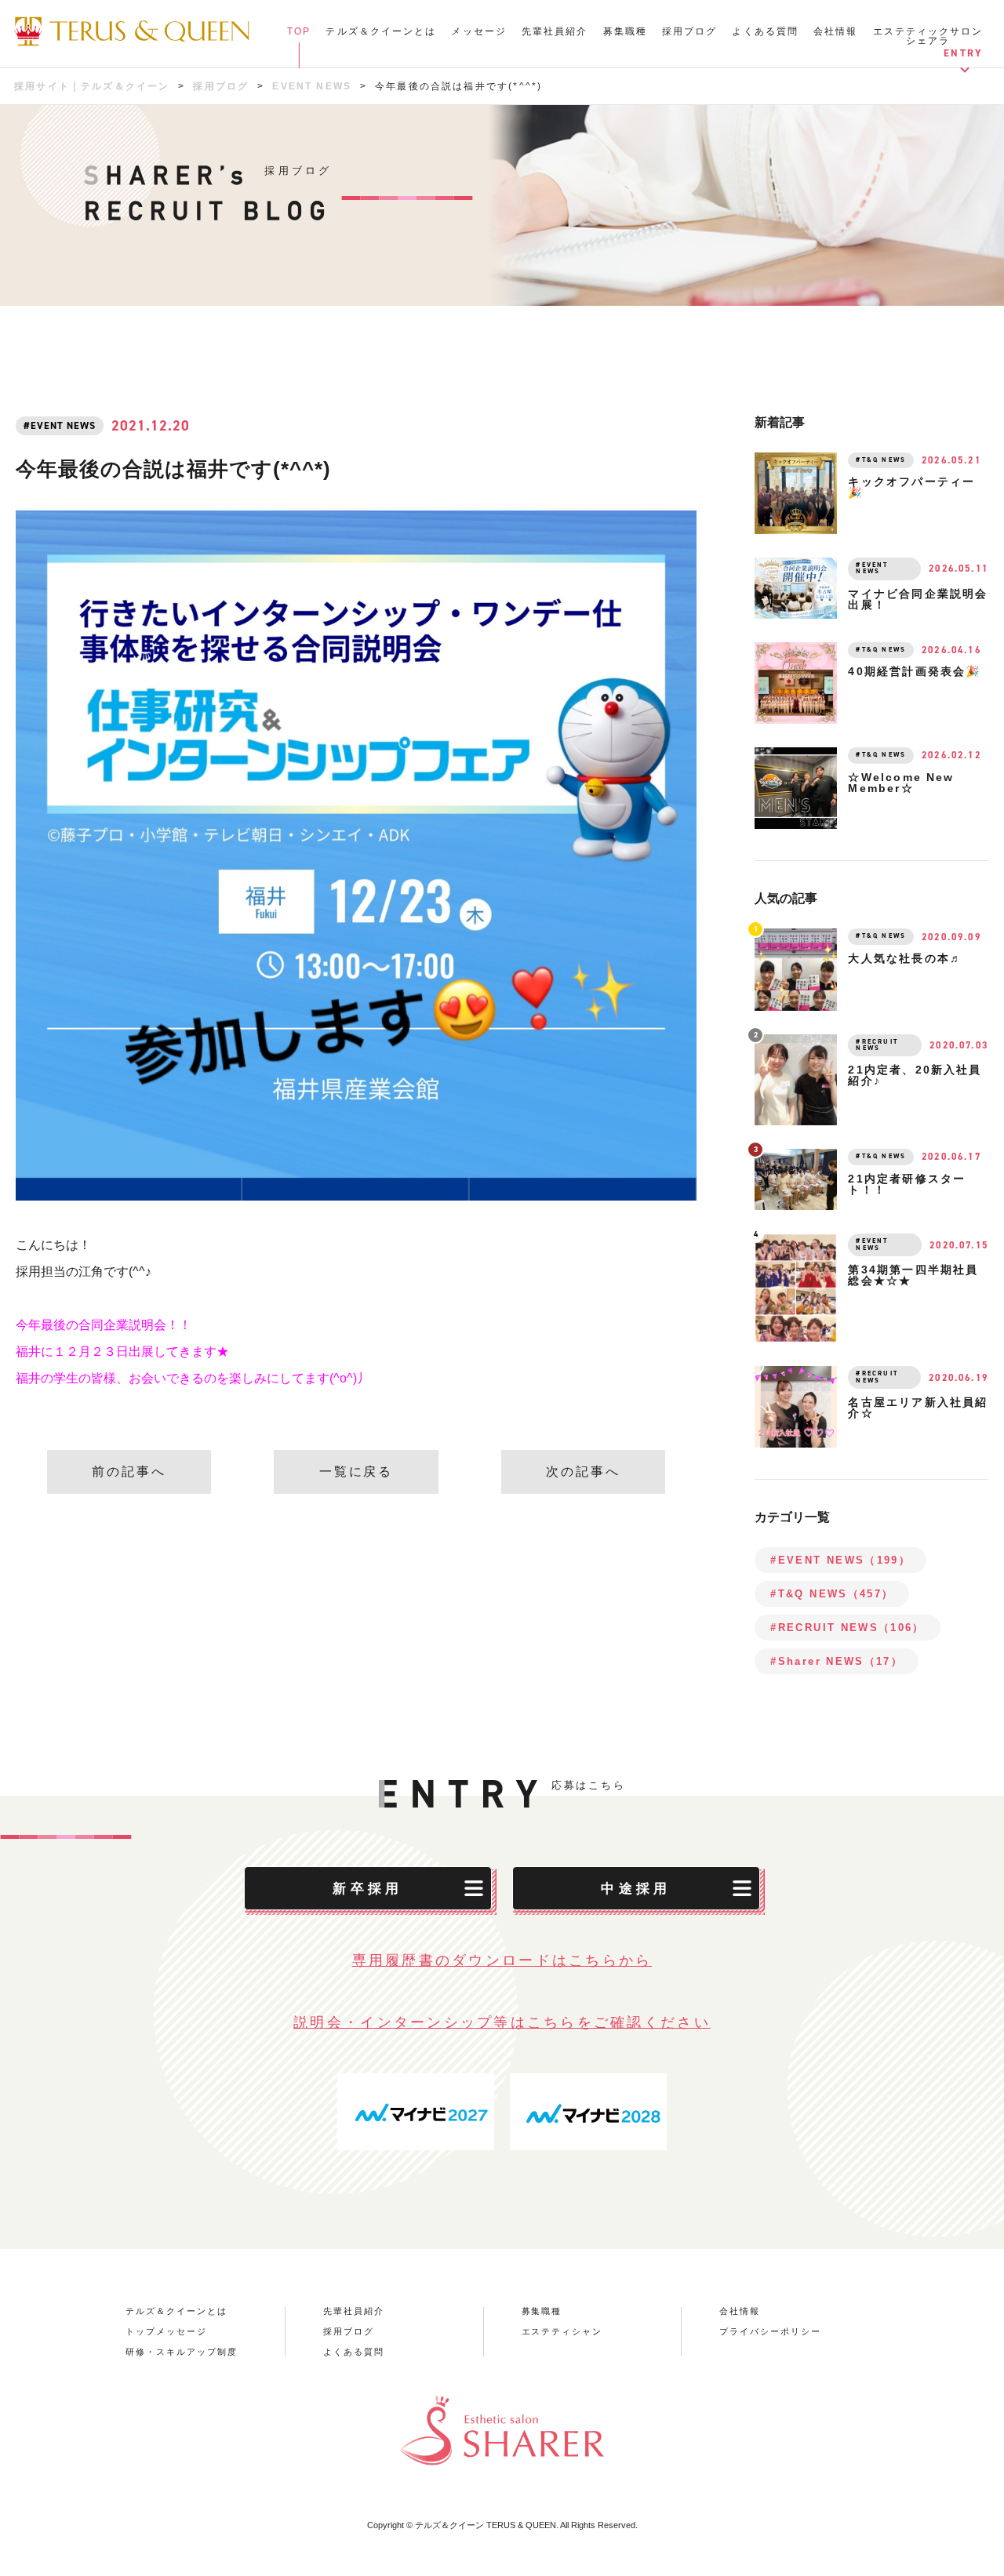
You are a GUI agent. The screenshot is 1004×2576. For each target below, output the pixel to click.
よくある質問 (765, 31)
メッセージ (479, 31)
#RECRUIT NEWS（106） (847, 1628)
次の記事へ (583, 1471)
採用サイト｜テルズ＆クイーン (92, 86)
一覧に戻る (356, 1471)
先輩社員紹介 (555, 31)
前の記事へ (129, 1471)
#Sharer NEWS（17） (837, 1661)
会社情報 (835, 31)
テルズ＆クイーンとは (381, 31)
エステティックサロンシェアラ (928, 36)
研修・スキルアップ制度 (182, 2352)
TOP (299, 31)
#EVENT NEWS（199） (840, 1560)
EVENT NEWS (312, 86)
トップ (293, 41)
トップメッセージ (166, 2332)
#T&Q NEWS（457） (832, 1594)
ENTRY (963, 53)
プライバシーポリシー (770, 2332)
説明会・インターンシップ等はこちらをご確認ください (502, 2022)
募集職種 (625, 31)
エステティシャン (562, 2332)
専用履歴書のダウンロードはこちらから (502, 1960)
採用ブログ (690, 31)
